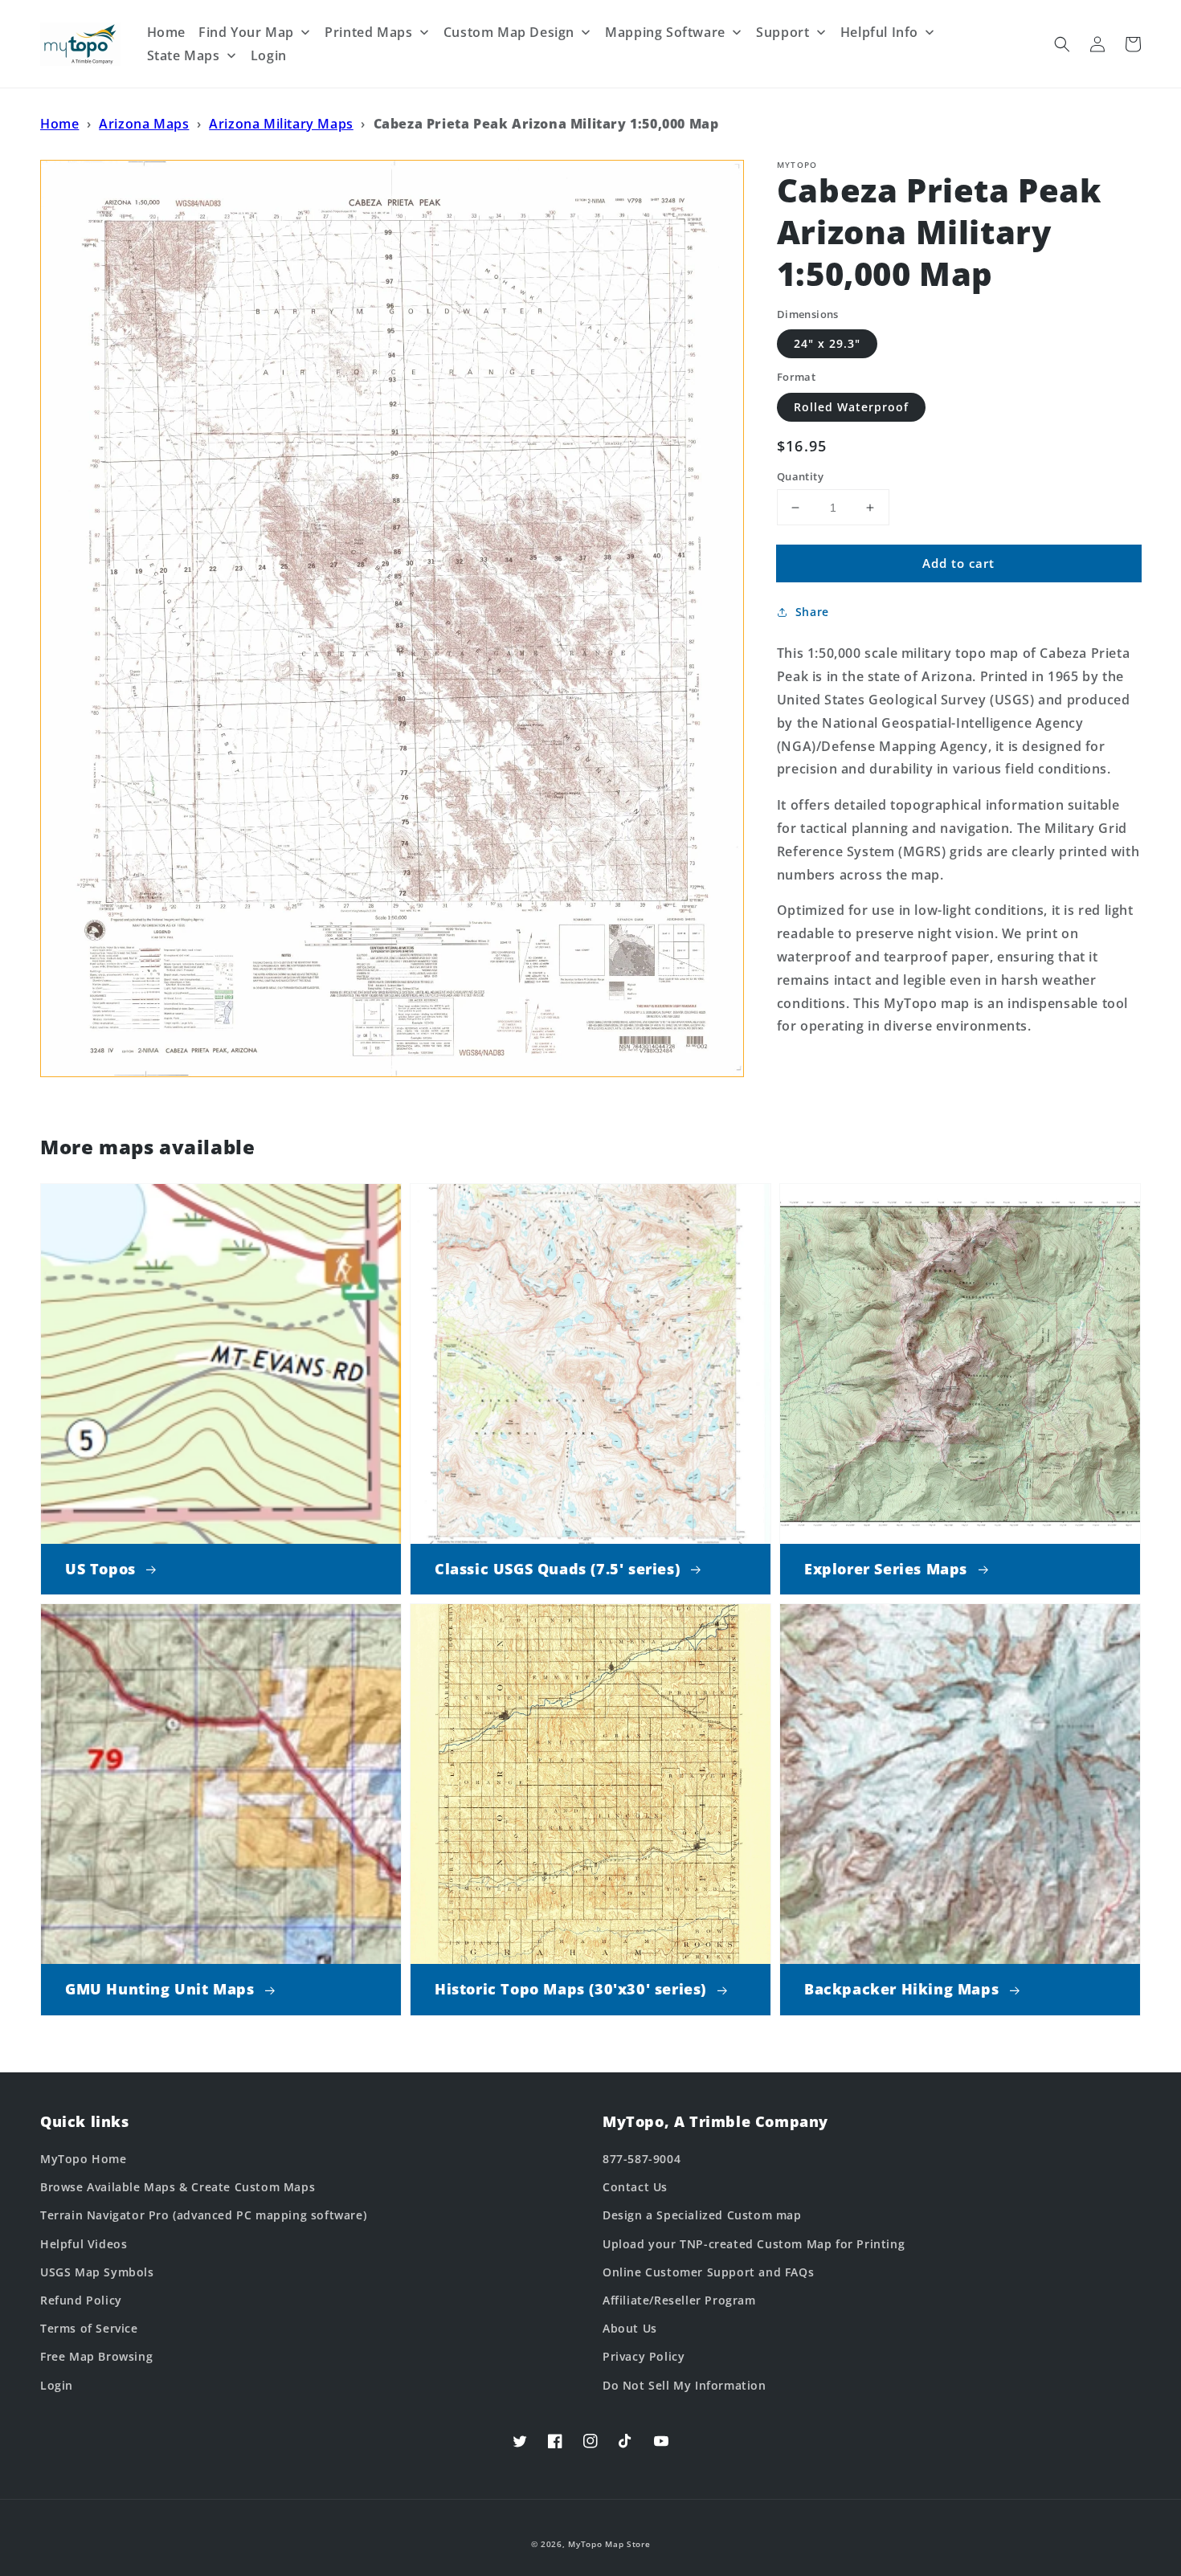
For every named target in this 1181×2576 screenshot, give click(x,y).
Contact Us (635, 2187)
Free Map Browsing (96, 2356)
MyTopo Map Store (609, 2544)
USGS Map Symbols (97, 2272)
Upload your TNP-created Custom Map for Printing (754, 2244)
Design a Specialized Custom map (702, 2215)
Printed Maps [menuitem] (368, 32)
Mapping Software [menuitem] (665, 32)
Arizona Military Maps (281, 124)
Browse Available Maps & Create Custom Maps (178, 2187)
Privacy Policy (644, 2356)
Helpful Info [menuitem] (879, 32)
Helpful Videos (84, 2244)
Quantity (800, 476)
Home (59, 124)
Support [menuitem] (783, 32)
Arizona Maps (144, 124)
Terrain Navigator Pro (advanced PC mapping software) (203, 2215)
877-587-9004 (642, 2159)
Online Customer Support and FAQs (708, 2272)
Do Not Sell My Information (684, 2385)
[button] (1062, 44)
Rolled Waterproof (851, 407)
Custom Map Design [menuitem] (509, 32)
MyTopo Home (84, 2159)
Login (57, 2385)
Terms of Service (89, 2328)
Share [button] (812, 612)
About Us (630, 2328)
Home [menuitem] (166, 32)
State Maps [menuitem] (184, 55)
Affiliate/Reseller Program (679, 2300)
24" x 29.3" (827, 343)
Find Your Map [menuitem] (246, 32)
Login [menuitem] (269, 55)
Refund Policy (81, 2300)
